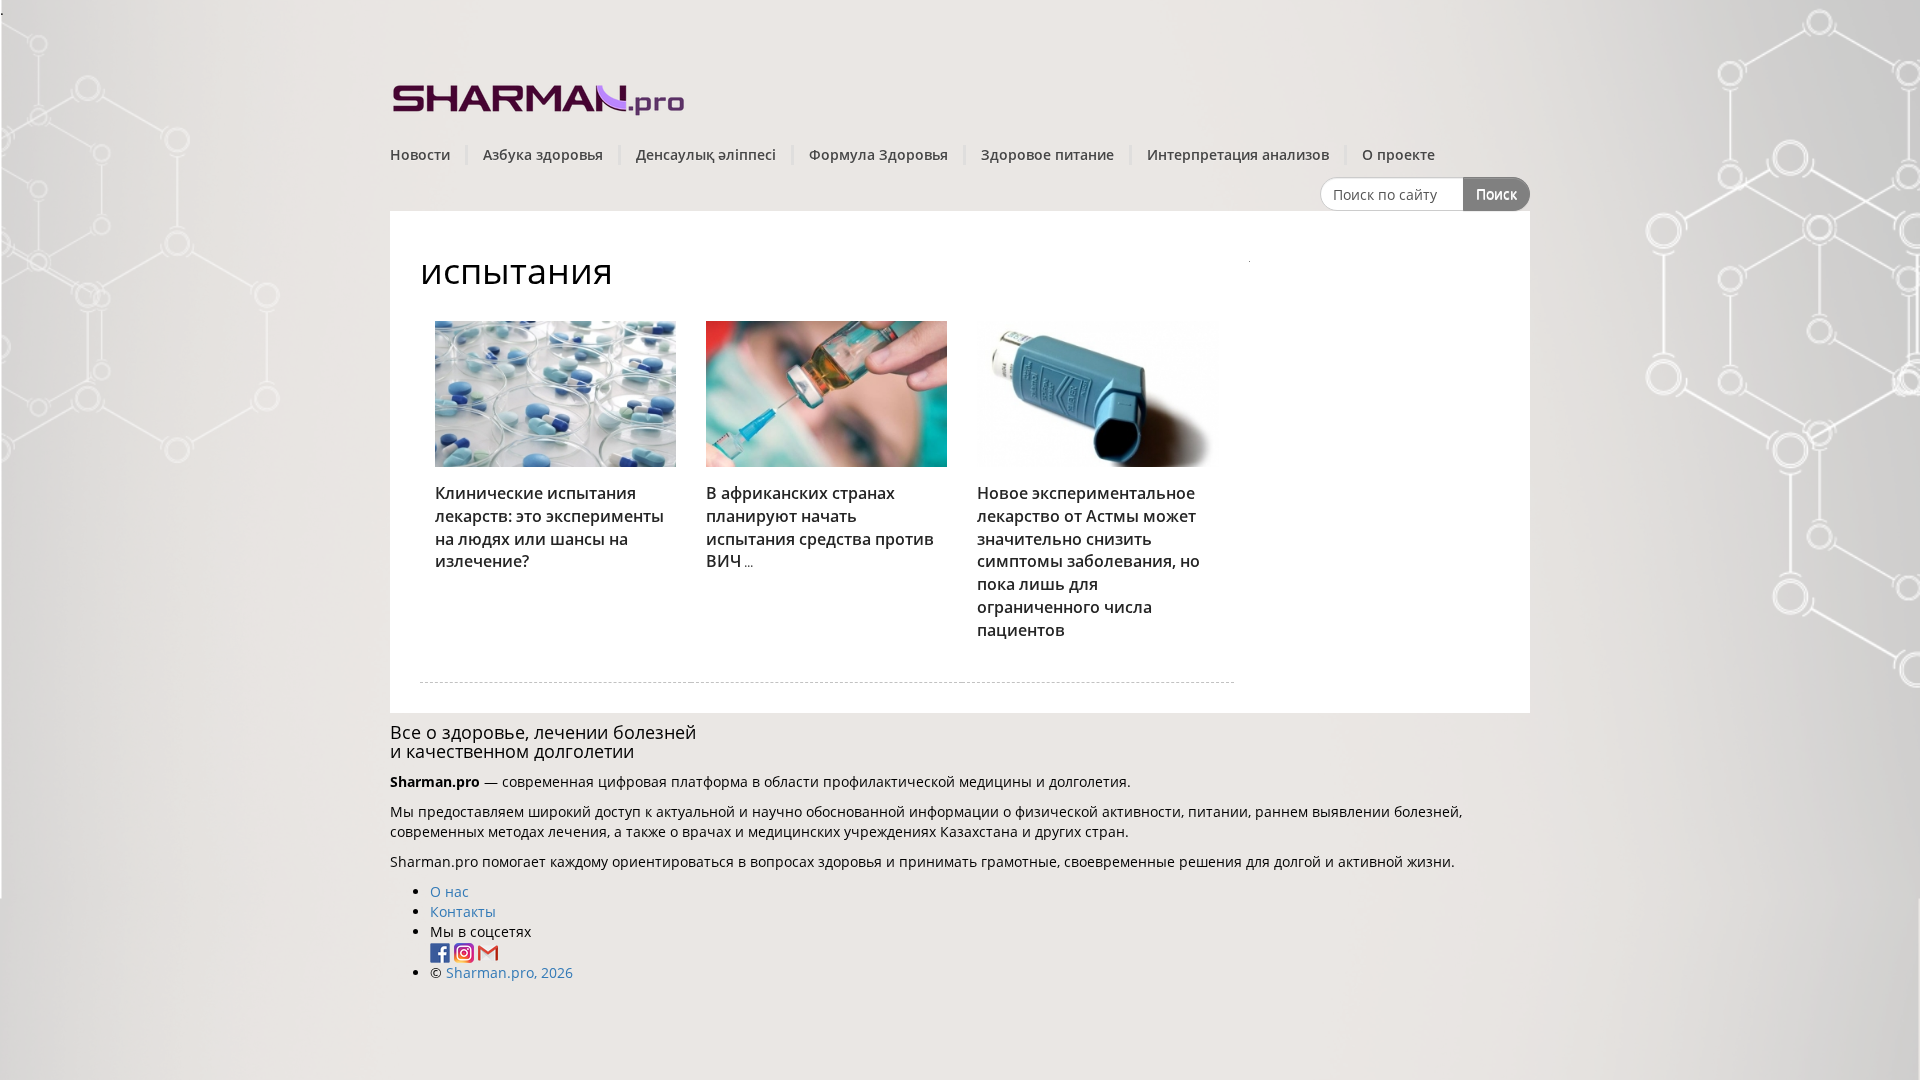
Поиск (1496, 193)
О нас (449, 891)
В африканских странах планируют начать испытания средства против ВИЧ (820, 527)
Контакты (463, 911)
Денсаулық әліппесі (706, 154)
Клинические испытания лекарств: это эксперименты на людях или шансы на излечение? (549, 527)
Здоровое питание (1047, 154)
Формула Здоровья (878, 154)
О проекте (1398, 154)
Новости (420, 154)
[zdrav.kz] (540, 95)
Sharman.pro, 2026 (509, 972)
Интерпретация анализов (1238, 154)
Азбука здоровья (543, 154)
